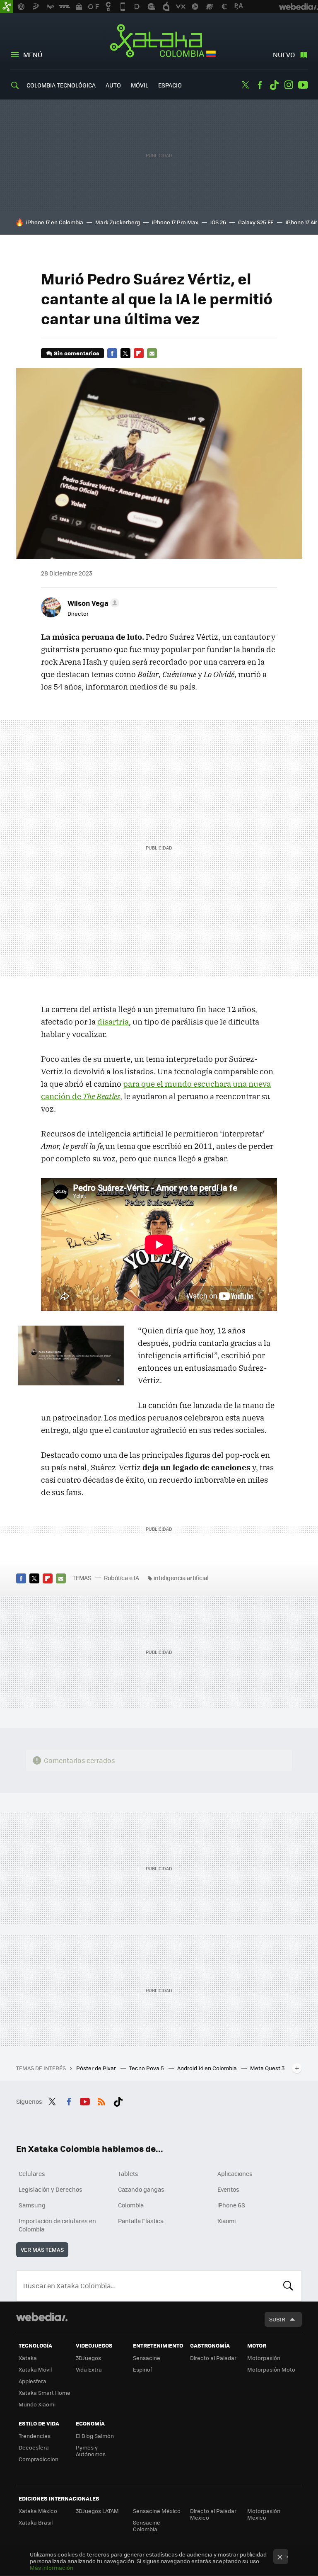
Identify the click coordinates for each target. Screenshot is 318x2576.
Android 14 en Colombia (208, 2068)
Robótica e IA (122, 1578)
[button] (92, 603)
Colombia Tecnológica (61, 85)
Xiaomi (226, 2221)
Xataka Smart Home (45, 2393)
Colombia (131, 2205)
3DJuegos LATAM (97, 2511)
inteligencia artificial (181, 1578)
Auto (113, 85)
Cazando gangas (141, 2189)
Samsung (32, 2205)
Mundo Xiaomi (37, 2404)
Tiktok (274, 85)
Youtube (303, 85)
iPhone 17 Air (301, 222)
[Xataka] (7, 7)
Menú (33, 55)
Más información (52, 2568)
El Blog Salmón (95, 2436)
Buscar (288, 2286)
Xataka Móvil (35, 2369)
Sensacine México (157, 2511)
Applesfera (33, 2381)
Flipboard (139, 353)
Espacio (170, 85)
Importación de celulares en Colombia (57, 2225)
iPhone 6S (231, 2205)
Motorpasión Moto (271, 2369)
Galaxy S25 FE (256, 222)
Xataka (28, 2358)
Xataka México (38, 2511)
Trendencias (35, 2436)
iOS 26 (218, 222)
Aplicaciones (235, 2173)
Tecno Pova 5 (147, 2068)
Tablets (128, 2173)
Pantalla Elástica (141, 2221)
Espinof (142, 2369)
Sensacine (147, 2358)
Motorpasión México (264, 2514)
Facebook (260, 85)
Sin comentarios (76, 353)
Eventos (228, 2189)
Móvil (140, 85)
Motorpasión (264, 2358)
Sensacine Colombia (147, 2526)
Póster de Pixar (97, 2068)
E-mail (152, 353)
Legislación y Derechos (51, 2189)
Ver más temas (42, 2249)
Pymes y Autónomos (91, 2451)
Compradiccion (39, 2459)
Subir (277, 2319)
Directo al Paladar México (213, 2514)
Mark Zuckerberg (118, 222)
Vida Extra (89, 2369)
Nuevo (284, 55)
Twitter (245, 85)
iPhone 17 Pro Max (175, 222)
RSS (101, 2100)
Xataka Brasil (36, 2522)
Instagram (289, 85)
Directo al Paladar (213, 2358)
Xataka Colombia (159, 42)
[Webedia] (42, 2317)
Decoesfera (34, 2447)
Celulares (32, 2173)
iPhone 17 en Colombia (55, 222)
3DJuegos (88, 2358)
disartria (113, 1022)
